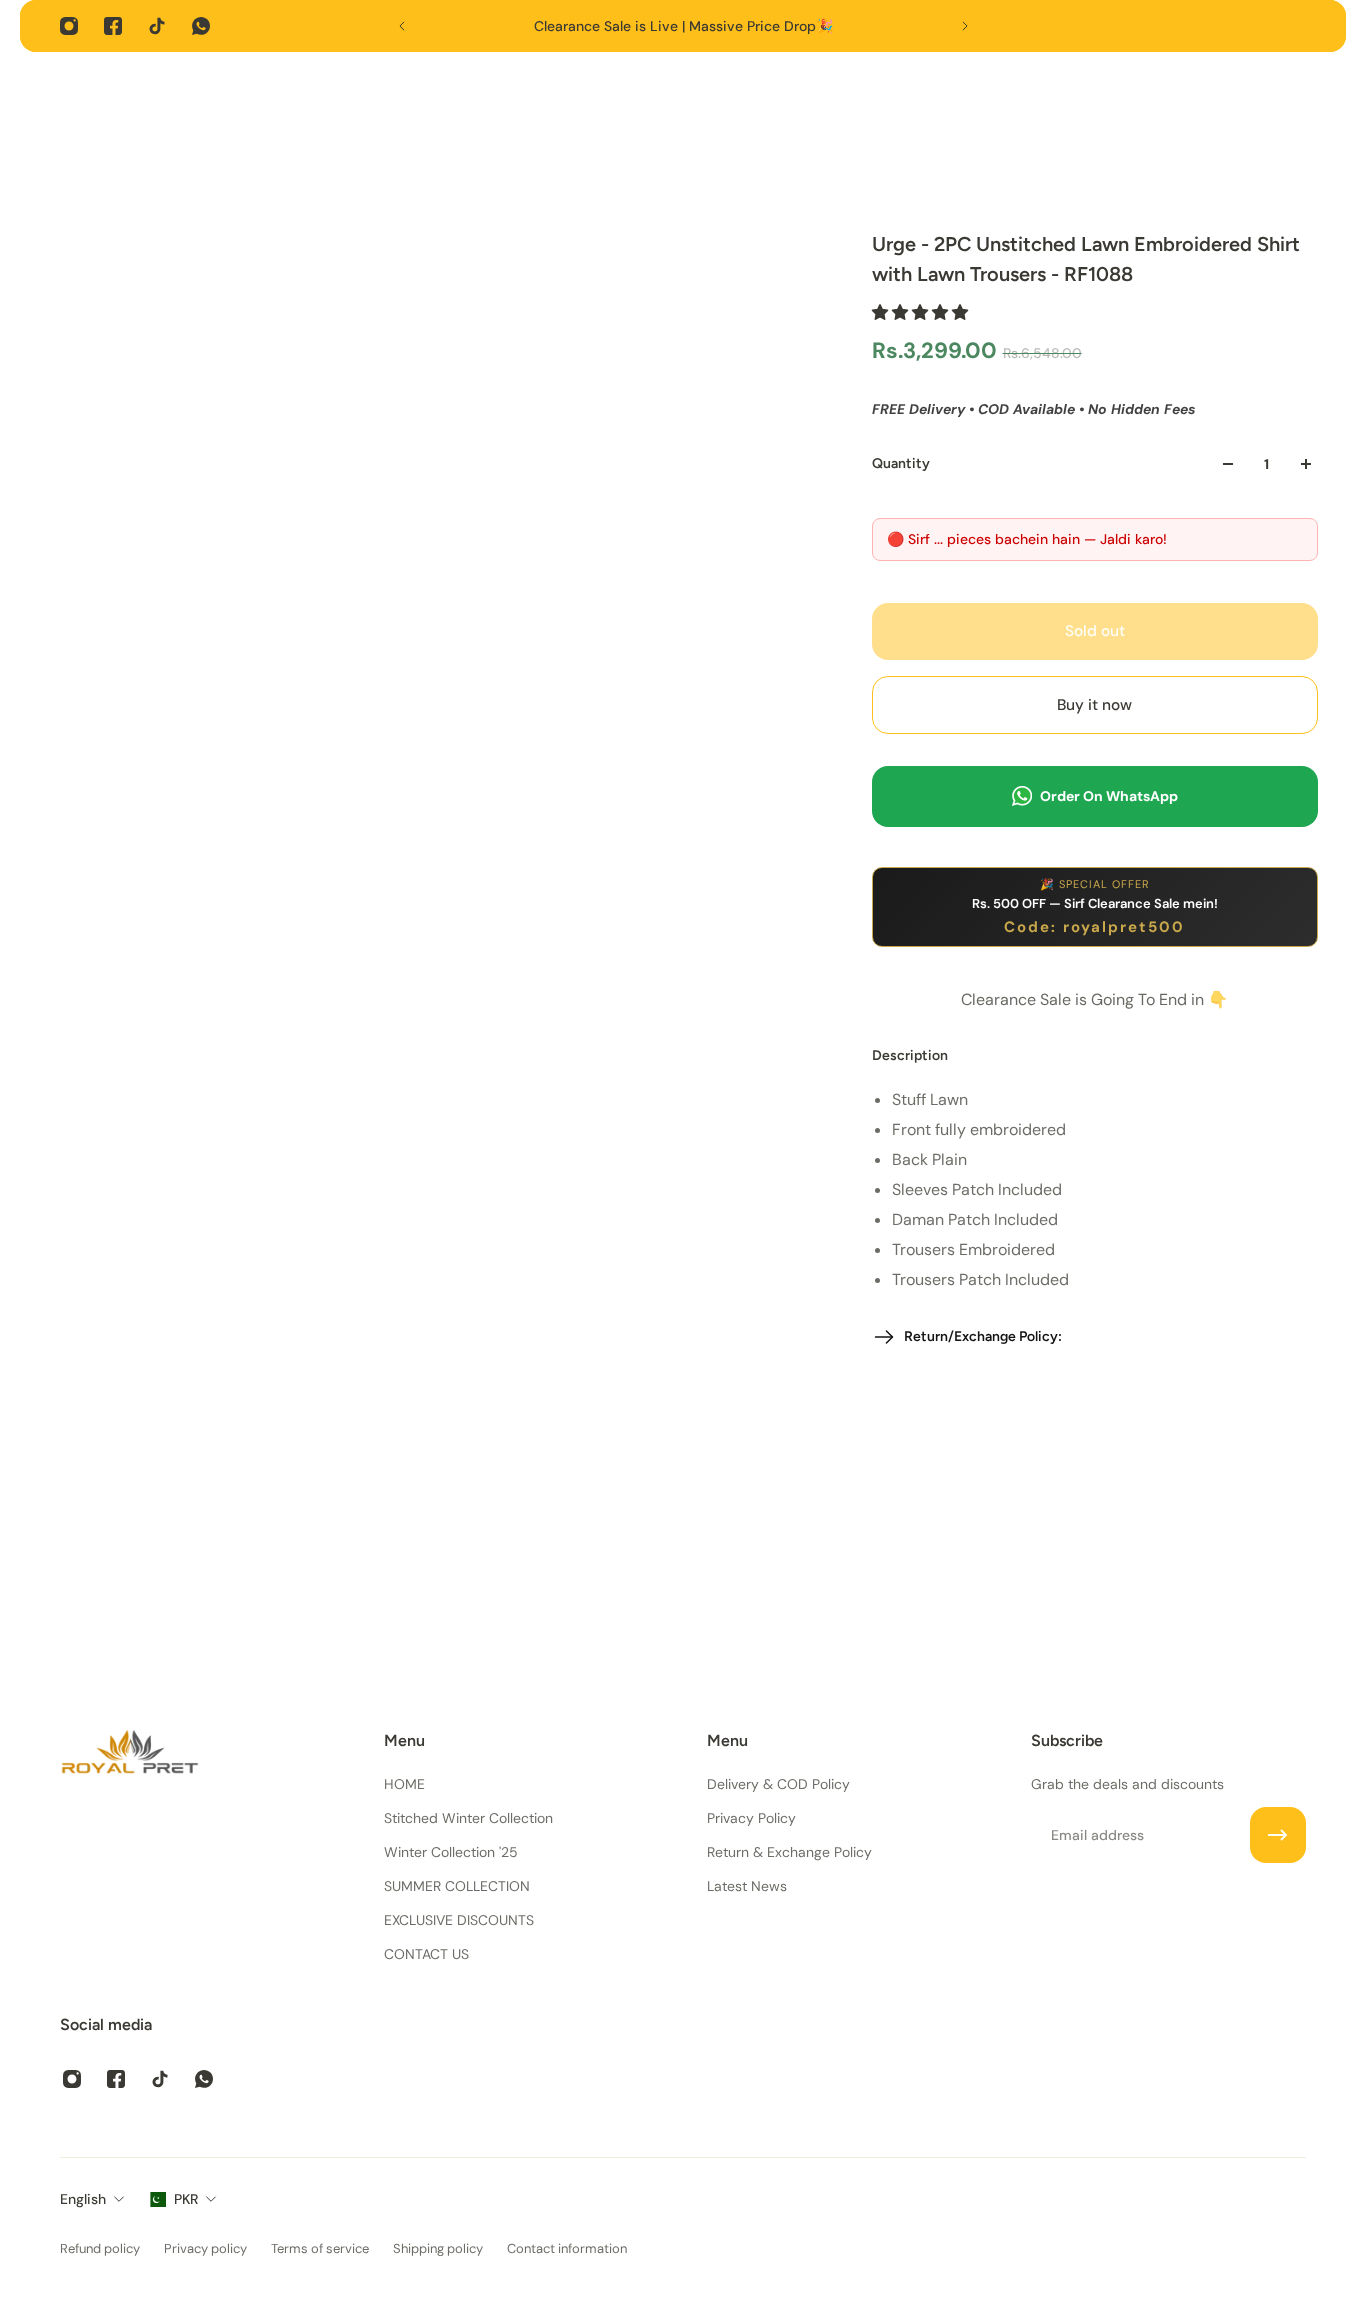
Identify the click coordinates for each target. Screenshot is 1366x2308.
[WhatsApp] (201, 26)
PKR (186, 2199)
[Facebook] (113, 26)
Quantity (901, 463)
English (83, 2199)
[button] (922, 312)
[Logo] (130, 1755)
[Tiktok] (157, 26)
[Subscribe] (1278, 1835)
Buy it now (1094, 705)
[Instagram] (69, 26)
